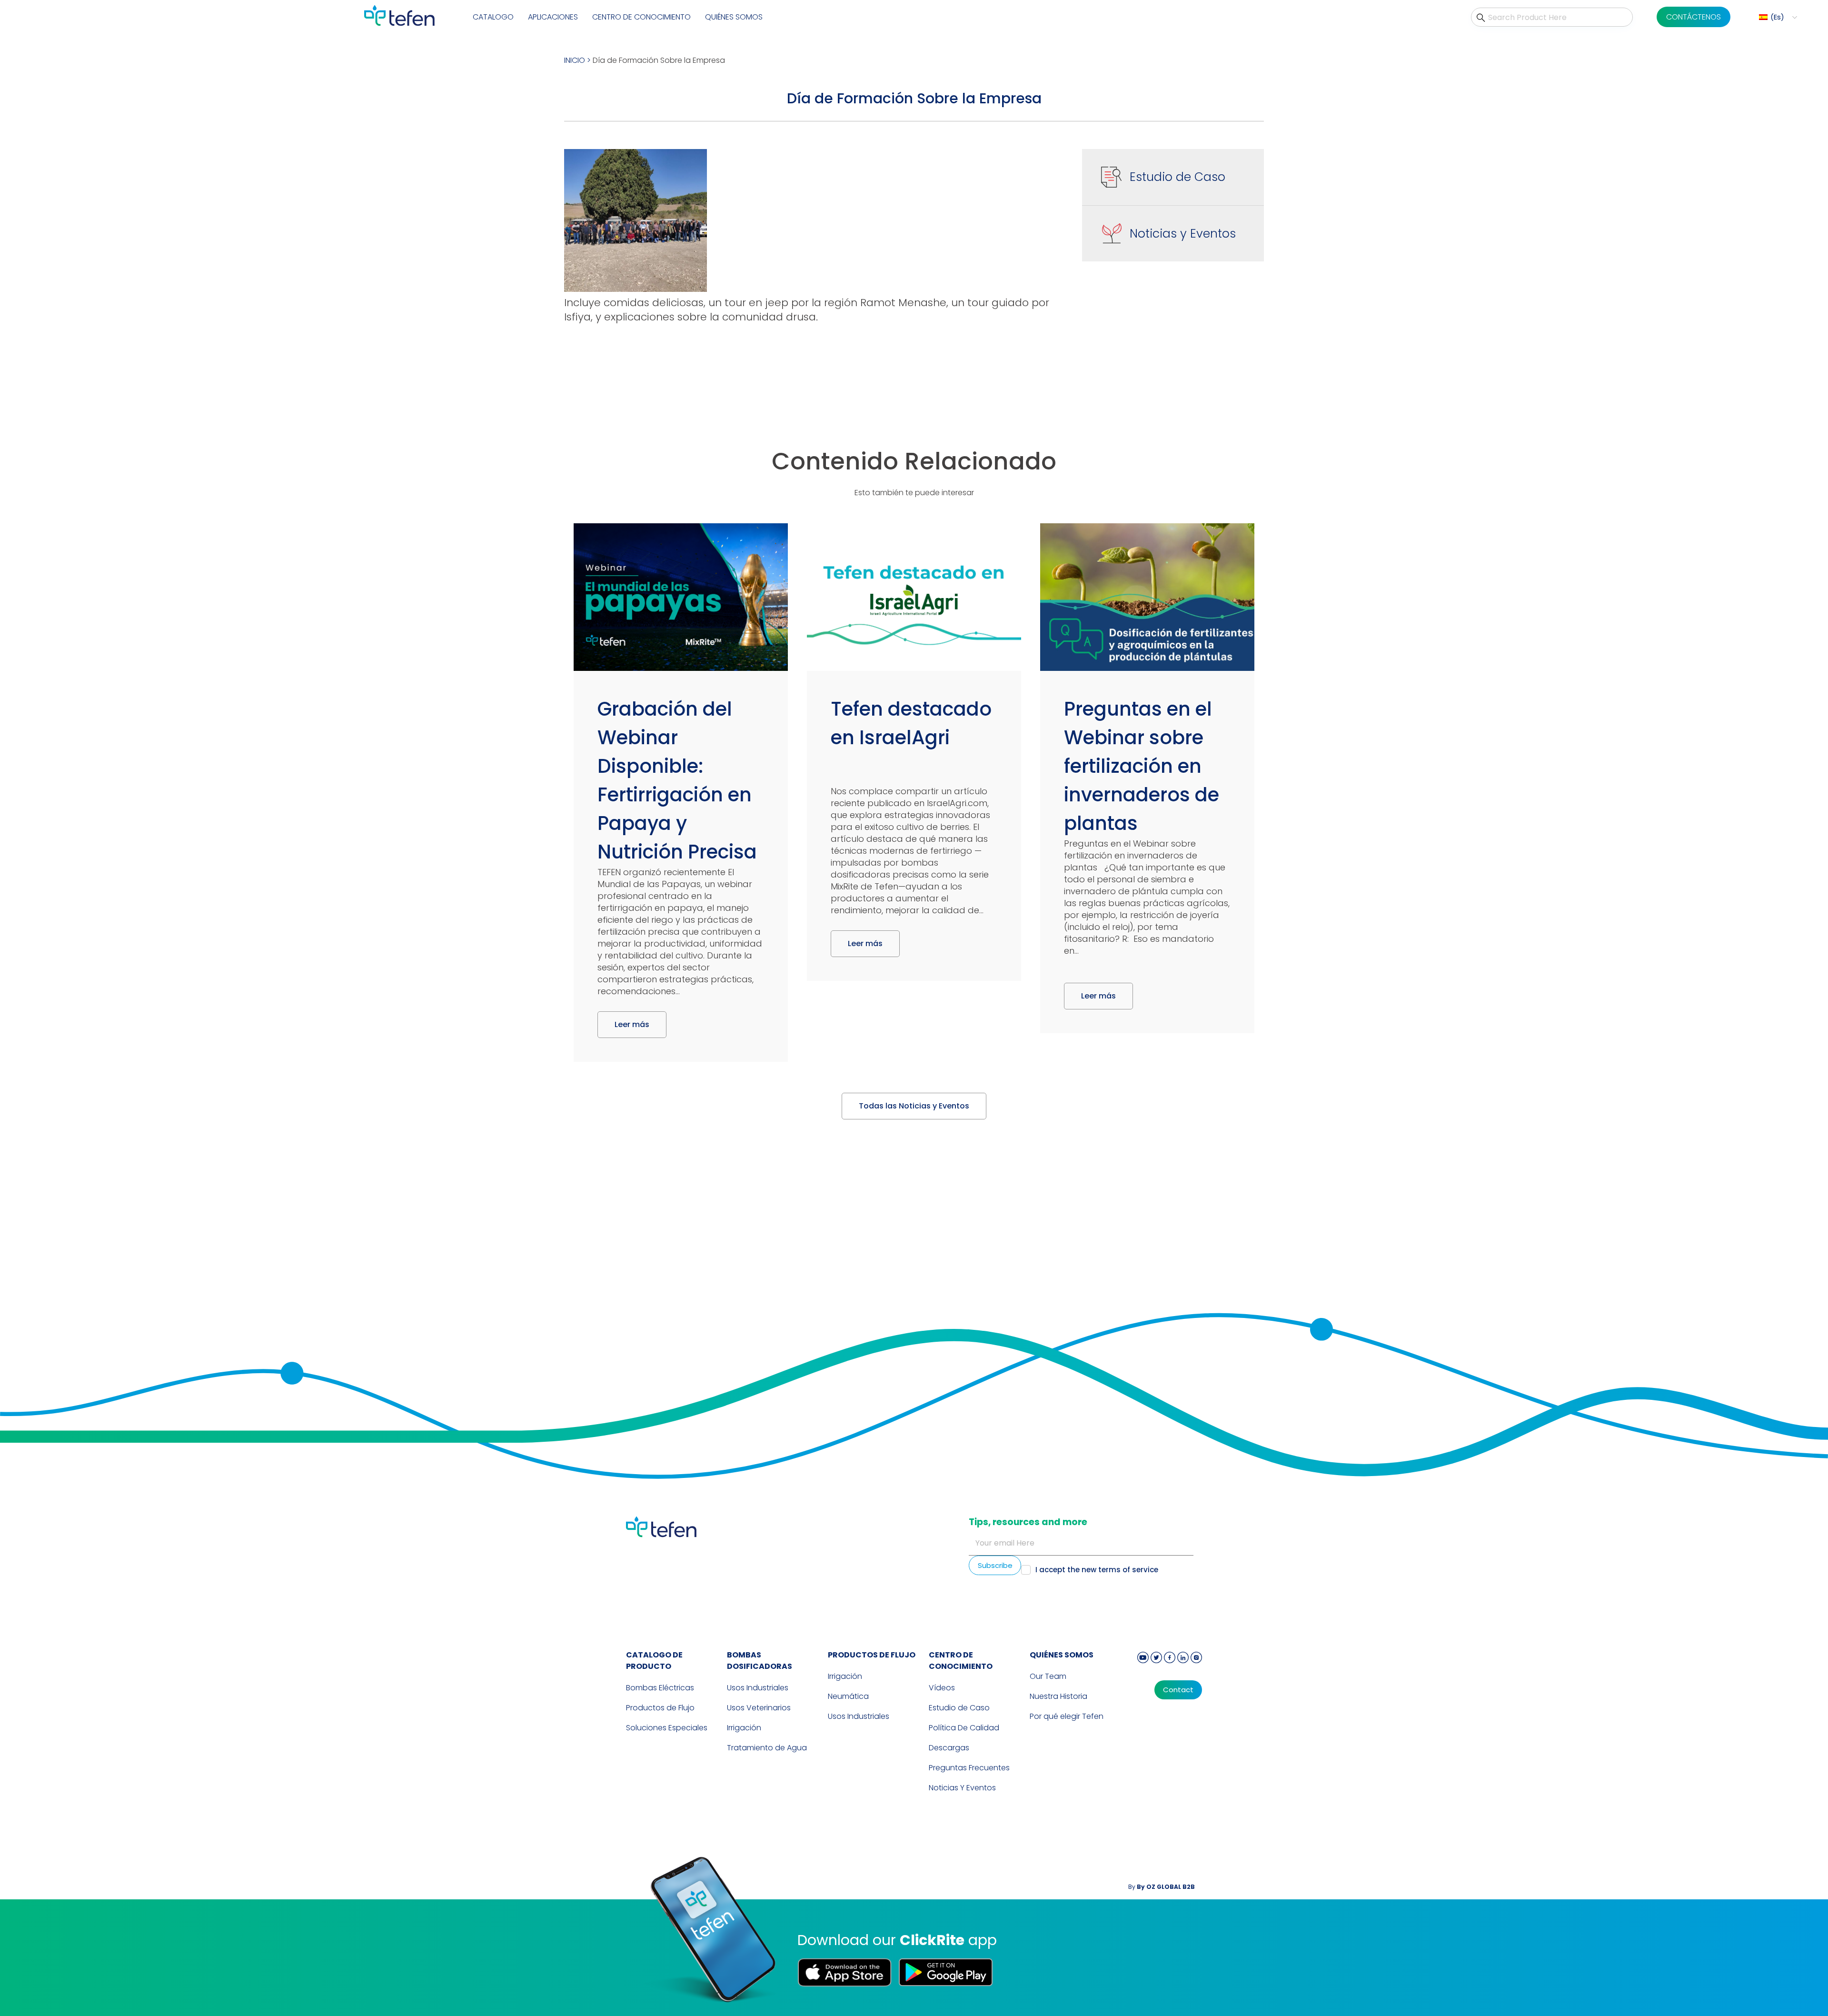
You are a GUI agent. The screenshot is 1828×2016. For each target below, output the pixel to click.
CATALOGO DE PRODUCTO (654, 1661)
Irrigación (744, 1728)
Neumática (848, 1696)
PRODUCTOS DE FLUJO (872, 1655)
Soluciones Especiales (667, 1728)
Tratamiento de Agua (767, 1748)
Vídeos (942, 1688)
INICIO (575, 60)
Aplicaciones (553, 17)
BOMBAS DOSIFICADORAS (760, 1661)
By (1162, 1887)
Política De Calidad (964, 1728)
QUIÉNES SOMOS (1062, 1655)
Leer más (632, 1024)
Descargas (949, 1748)
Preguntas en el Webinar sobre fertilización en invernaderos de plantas (1142, 766)
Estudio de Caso (1177, 177)
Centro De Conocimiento (641, 17)
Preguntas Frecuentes (969, 1768)
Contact (1178, 1690)
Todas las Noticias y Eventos (914, 1106)
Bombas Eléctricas (660, 1688)
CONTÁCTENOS (1694, 17)
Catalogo (493, 17)
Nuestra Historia (1058, 1696)
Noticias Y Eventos (962, 1788)
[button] (1777, 17)
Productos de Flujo (660, 1708)
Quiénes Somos (734, 17)
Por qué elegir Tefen (1067, 1716)
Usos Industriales (758, 1688)
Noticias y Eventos (1183, 234)
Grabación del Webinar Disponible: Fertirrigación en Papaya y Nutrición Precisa (677, 780)
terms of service (1128, 1570)
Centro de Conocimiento (961, 1661)
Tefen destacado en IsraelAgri (911, 723)
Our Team (1048, 1676)
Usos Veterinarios (759, 1708)
